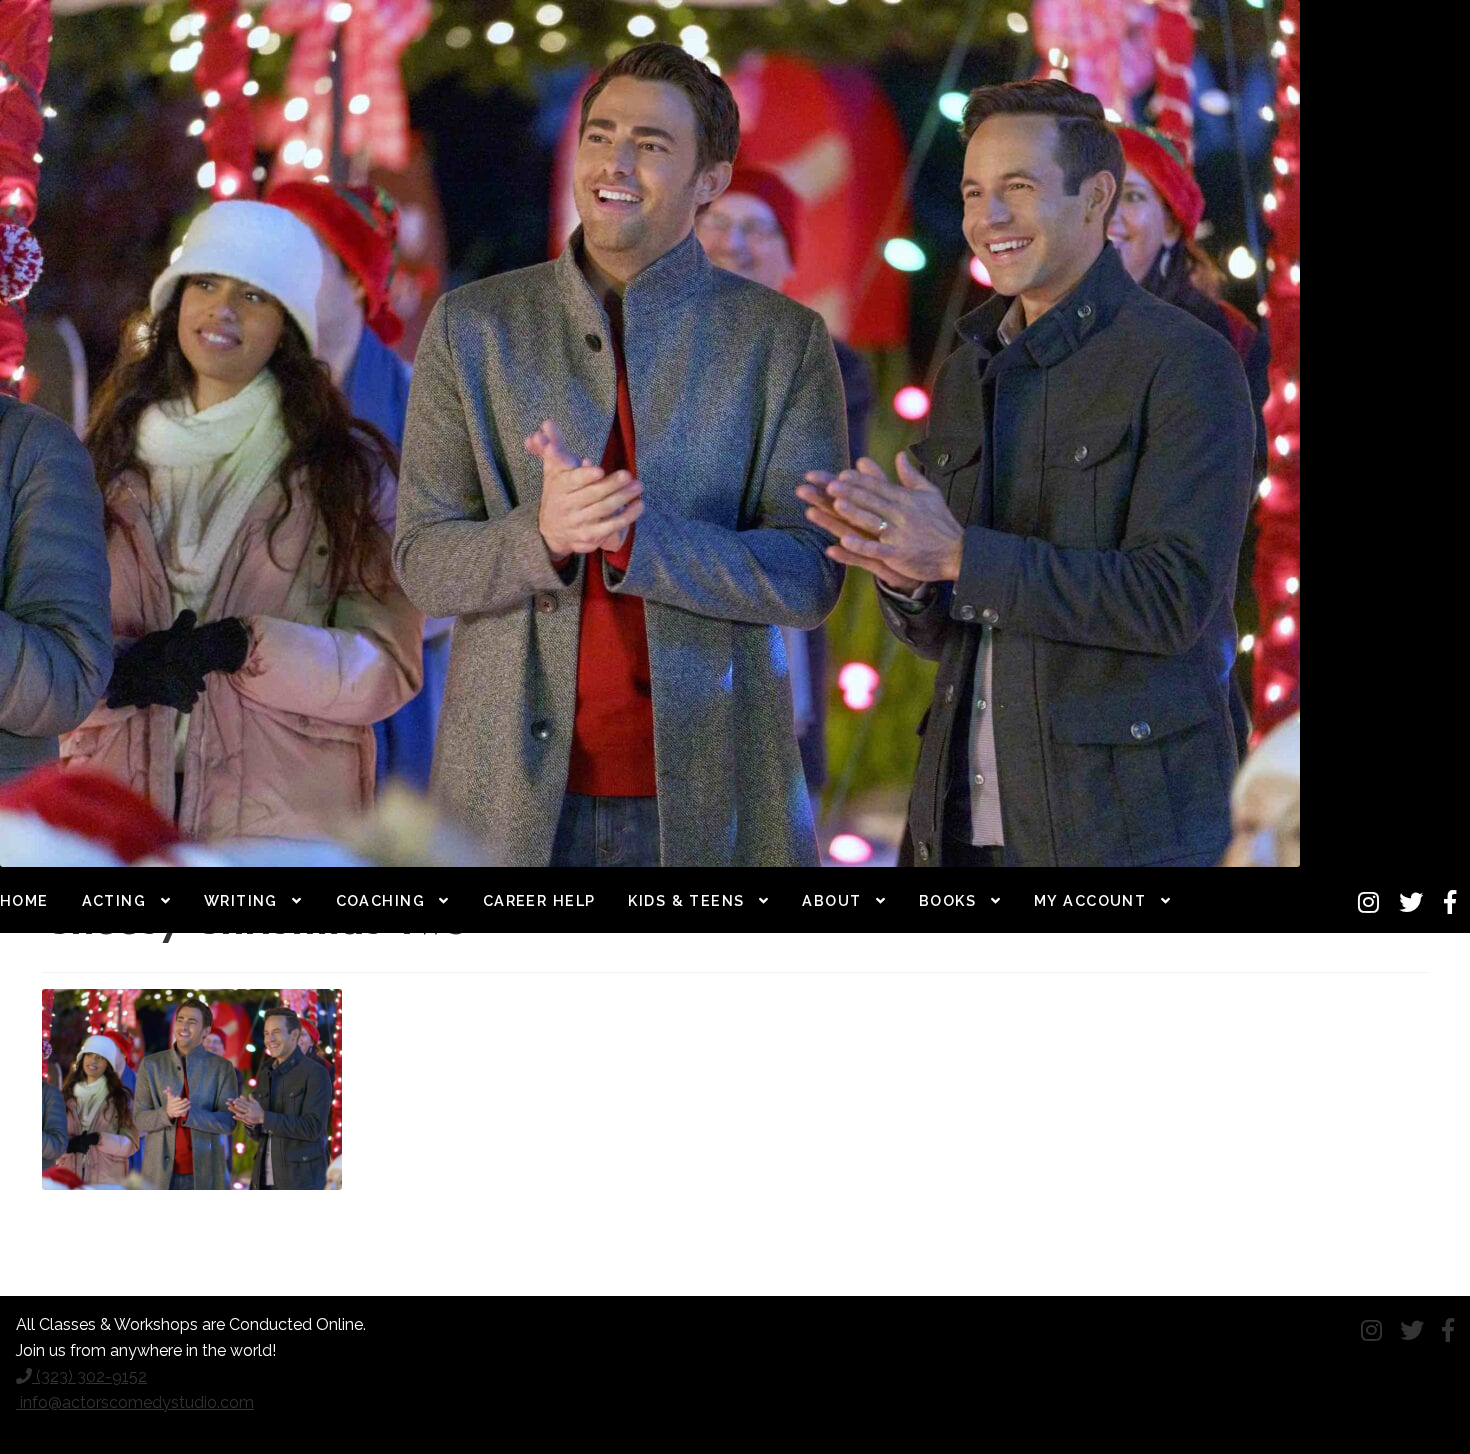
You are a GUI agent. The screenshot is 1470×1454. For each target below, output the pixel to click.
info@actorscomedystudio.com (135, 1402)
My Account (1090, 900)
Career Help (539, 900)
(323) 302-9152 (89, 1376)
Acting (114, 900)
